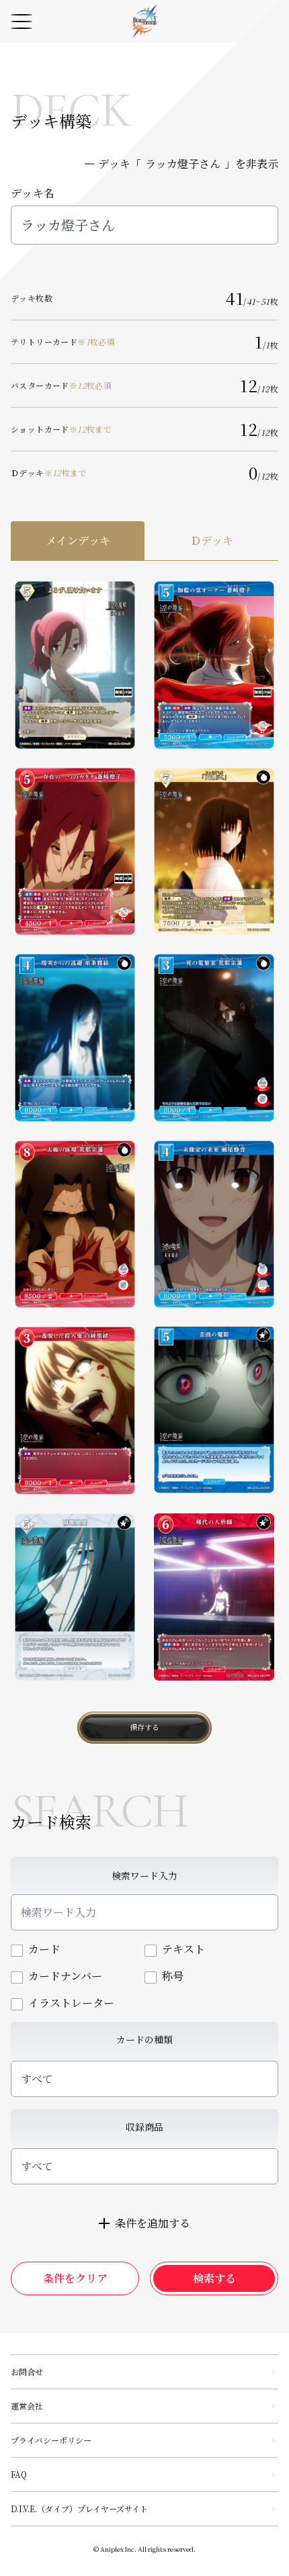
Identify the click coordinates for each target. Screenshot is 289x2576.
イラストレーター (71, 2003)
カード (44, 1949)
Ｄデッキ (49, 473)
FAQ (19, 2474)
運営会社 (27, 2406)
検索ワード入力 (144, 1875)
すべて (37, 2079)
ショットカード (61, 429)
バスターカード (61, 386)
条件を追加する (153, 2223)
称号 (173, 1976)
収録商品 (144, 2127)
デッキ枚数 (32, 298)
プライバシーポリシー (51, 2440)
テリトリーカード (63, 342)
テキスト (183, 1949)
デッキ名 (33, 193)
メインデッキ (78, 540)
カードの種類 (144, 2039)
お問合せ (27, 2371)
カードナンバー (65, 1976)
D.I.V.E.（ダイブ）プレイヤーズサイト (79, 2508)
